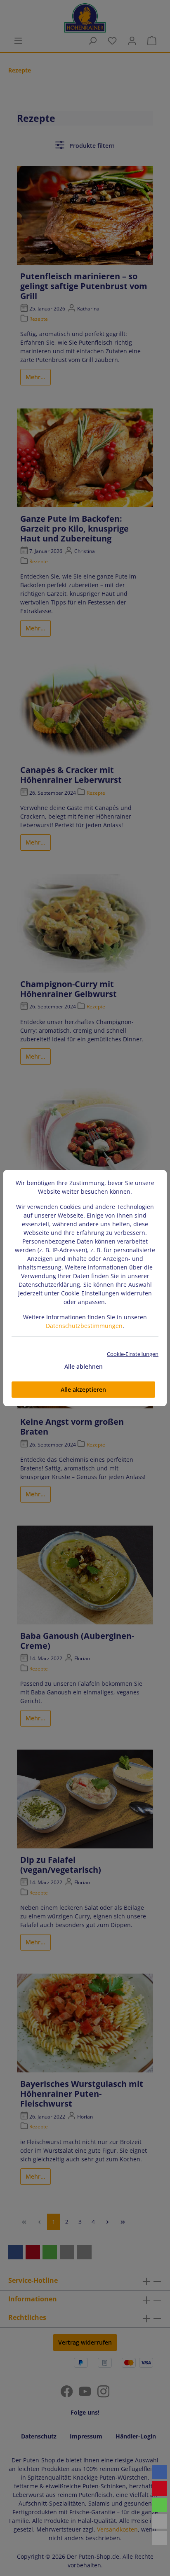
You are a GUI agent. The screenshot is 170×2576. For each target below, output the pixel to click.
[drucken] (159, 2538)
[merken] (159, 2488)
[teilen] (159, 2472)
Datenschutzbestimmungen (84, 1326)
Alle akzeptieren (83, 1389)
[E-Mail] (159, 2521)
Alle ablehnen (84, 1366)
